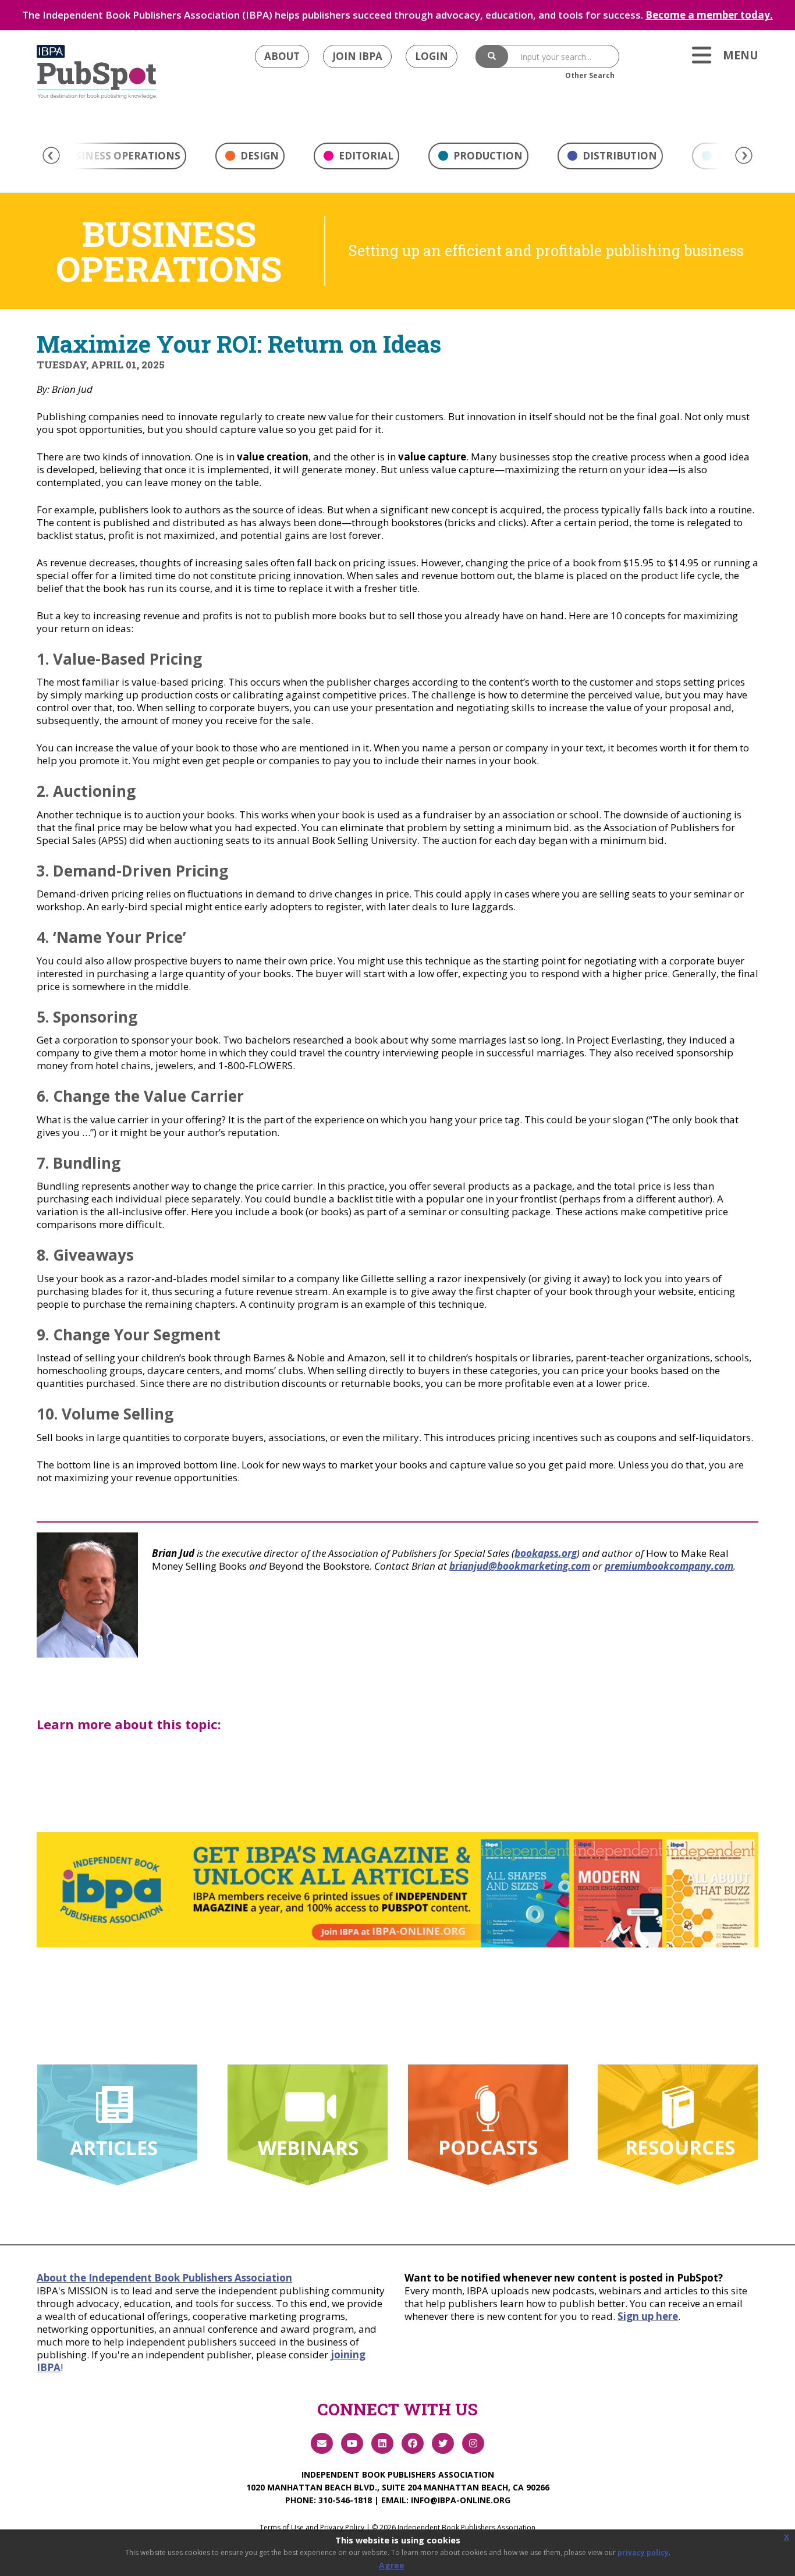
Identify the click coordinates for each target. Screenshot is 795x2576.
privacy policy (643, 2552)
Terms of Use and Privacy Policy (312, 2527)
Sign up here (648, 2316)
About (282, 56)
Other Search (590, 75)
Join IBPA (357, 56)
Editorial (365, 156)
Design (258, 156)
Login (432, 56)
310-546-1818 (345, 2500)
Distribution (619, 156)
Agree (392, 2565)
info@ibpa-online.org (461, 2500)
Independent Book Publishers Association (398, 2474)
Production (487, 156)
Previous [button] (51, 155)
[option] (250, 159)
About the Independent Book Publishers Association (164, 2278)
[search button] (492, 56)
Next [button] (744, 155)
